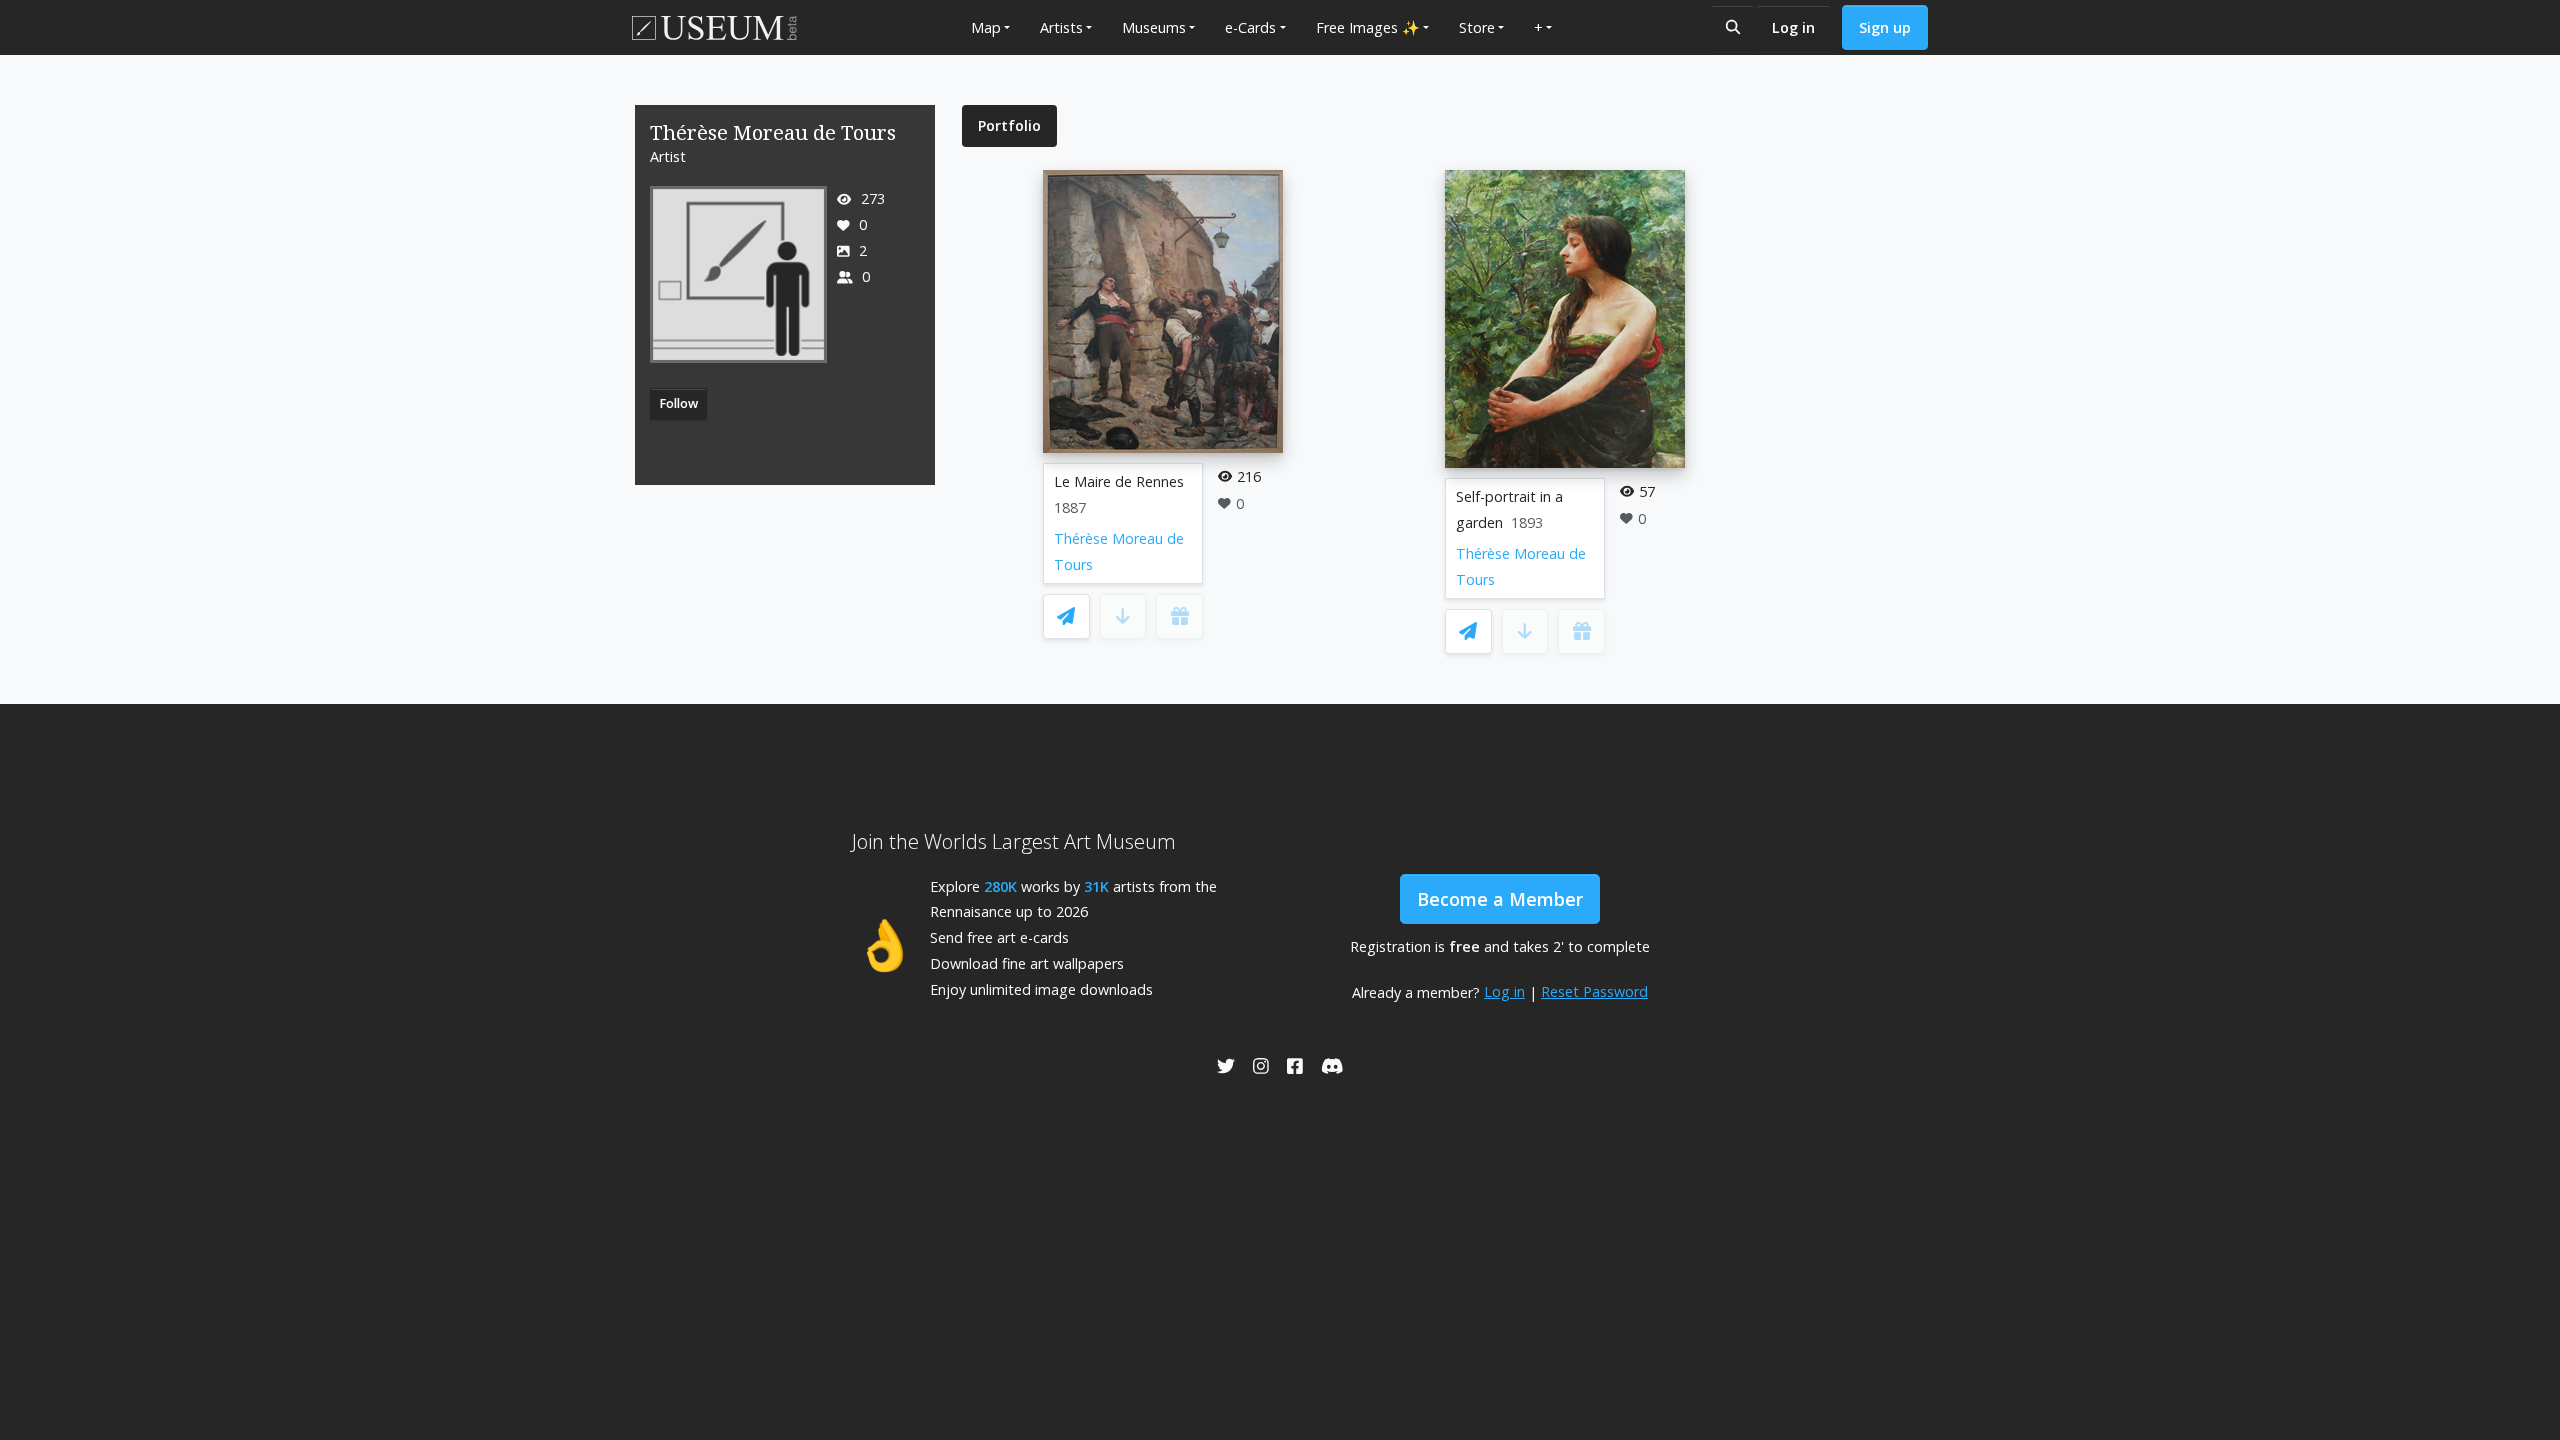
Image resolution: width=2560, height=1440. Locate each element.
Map (986, 27)
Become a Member (1500, 899)
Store (1477, 27)
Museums (1154, 27)
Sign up (1885, 27)
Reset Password (1594, 991)
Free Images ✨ (1368, 27)
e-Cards (1250, 27)
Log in (1793, 27)
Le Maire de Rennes (1119, 481)
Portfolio (1009, 125)
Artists (1061, 27)
